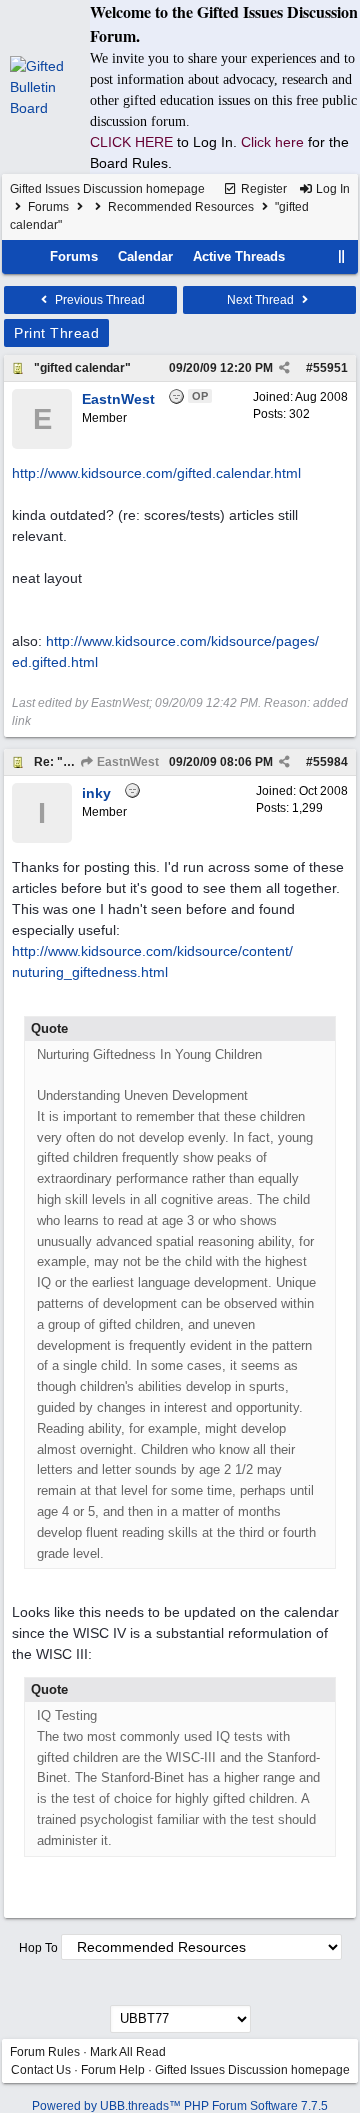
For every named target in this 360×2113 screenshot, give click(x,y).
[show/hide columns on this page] (342, 256)
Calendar (145, 256)
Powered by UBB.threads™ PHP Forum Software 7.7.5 (180, 2106)
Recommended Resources (181, 207)
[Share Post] (284, 368)
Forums (48, 207)
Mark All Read (128, 2052)
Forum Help (113, 2070)
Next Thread (262, 300)
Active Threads (239, 256)
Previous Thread (98, 300)
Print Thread (56, 333)
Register (262, 189)
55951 (330, 368)
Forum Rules (45, 2052)
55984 (330, 762)
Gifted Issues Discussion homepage (107, 189)
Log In (331, 189)
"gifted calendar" (82, 368)
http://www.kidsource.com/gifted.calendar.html (156, 473)
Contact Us (41, 2070)
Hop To (38, 1948)
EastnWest (126, 762)
